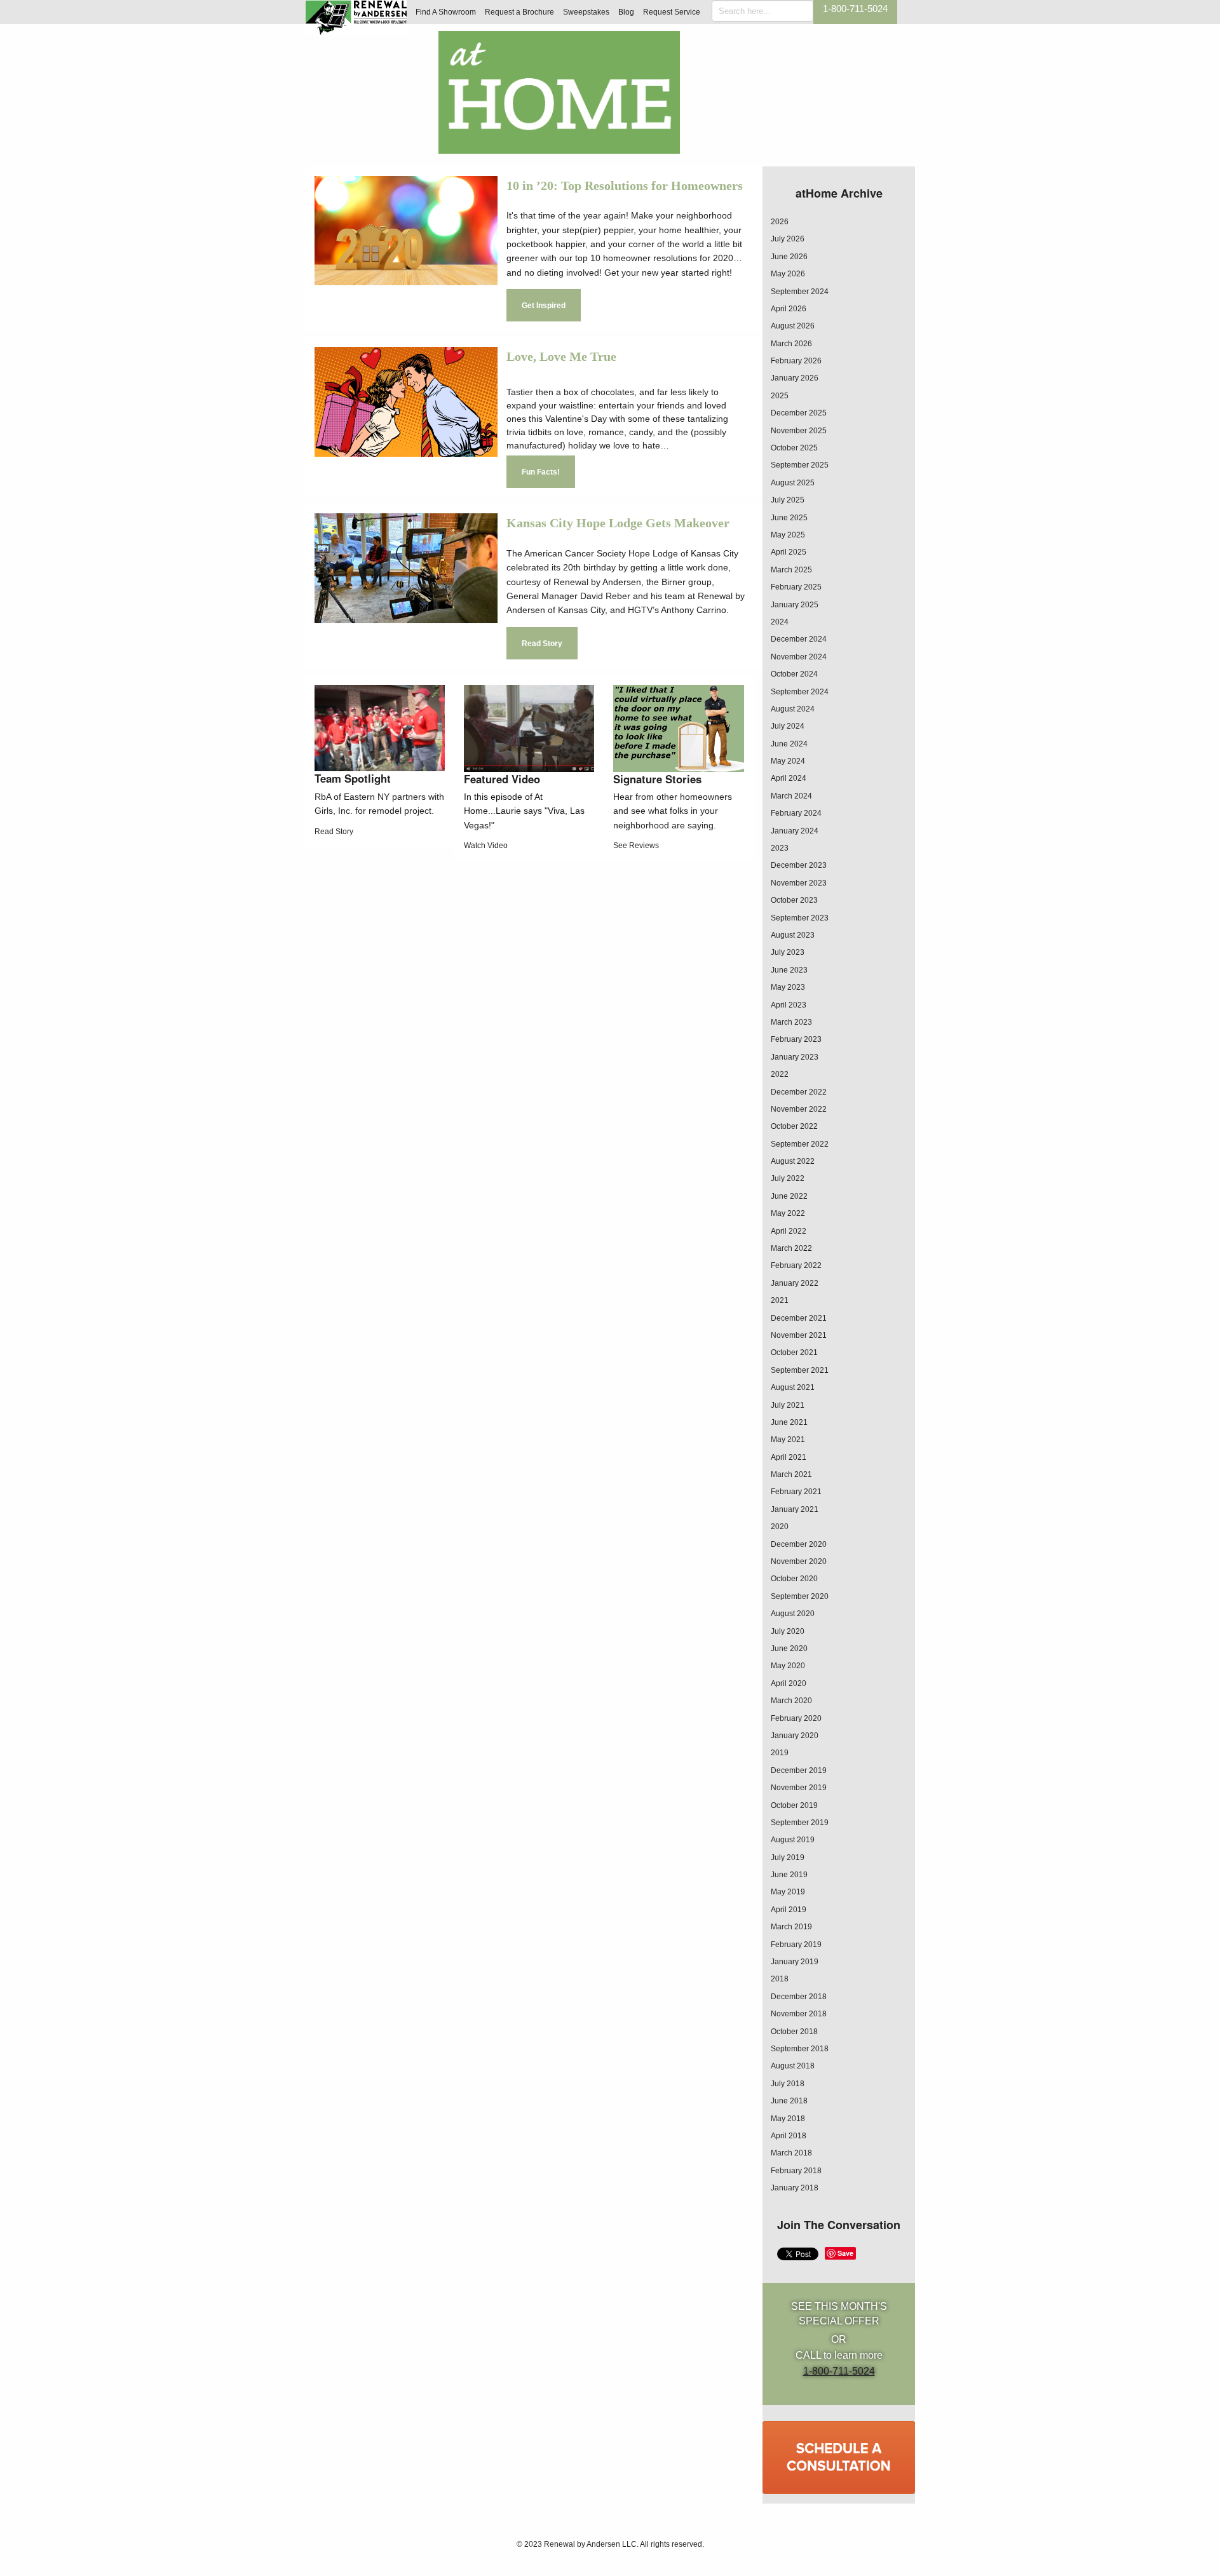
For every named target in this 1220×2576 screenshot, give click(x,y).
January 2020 (795, 1736)
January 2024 (795, 831)
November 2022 (799, 1109)
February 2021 (796, 1492)
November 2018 (799, 2014)
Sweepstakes (586, 12)
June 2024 (789, 744)
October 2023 (794, 900)
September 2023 (800, 918)
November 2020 (799, 1561)
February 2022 (796, 1265)
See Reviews (636, 846)
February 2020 (796, 1718)
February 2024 (796, 813)
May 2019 (788, 1892)
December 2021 (799, 1318)
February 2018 (796, 2171)
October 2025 (794, 448)
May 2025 (788, 535)
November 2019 (799, 1788)
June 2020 (789, 1649)
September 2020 (800, 1596)
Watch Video (486, 846)
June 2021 (789, 1422)
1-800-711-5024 (855, 9)
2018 (780, 1979)
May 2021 (788, 1440)
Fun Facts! (541, 472)
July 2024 (788, 726)
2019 (780, 1753)
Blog (626, 12)
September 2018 (800, 2049)
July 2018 (788, 2084)
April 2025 (789, 552)
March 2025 (791, 570)
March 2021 (791, 1474)
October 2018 (794, 2032)
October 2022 (794, 1126)
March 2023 (791, 1022)
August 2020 (793, 1614)
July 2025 (788, 500)
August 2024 (793, 709)
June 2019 (789, 1875)
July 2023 (788, 952)
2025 (780, 396)
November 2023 (799, 883)
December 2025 (799, 413)
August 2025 (793, 483)
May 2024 (788, 761)
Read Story (542, 644)
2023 (780, 848)
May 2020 (788, 1666)
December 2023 (799, 865)
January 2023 (795, 1057)
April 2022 (789, 1231)
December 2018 (799, 1997)
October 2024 (794, 674)
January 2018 (795, 2188)
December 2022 (799, 1092)
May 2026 (788, 274)
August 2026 (793, 326)
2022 (780, 1074)
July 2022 (788, 1178)
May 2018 (788, 2119)
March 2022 (791, 1248)
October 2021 (794, 1352)
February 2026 (796, 361)
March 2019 (791, 1927)
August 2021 (793, 1387)
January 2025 (795, 605)
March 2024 (791, 796)
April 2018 (789, 2136)
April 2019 (789, 1910)
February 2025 (796, 587)
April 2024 (789, 778)
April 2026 (789, 309)
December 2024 (799, 639)
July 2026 (788, 239)
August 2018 (793, 2066)
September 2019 (800, 1823)
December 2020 (799, 1544)
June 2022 (789, 1196)
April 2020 (789, 1683)
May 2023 (788, 987)
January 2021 (795, 1509)
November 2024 (799, 657)
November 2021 (799, 1335)
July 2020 (788, 1631)
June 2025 (789, 518)
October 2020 (794, 1579)
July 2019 (788, 1858)
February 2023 (796, 1039)
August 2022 (793, 1161)
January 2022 (795, 1283)
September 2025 (800, 465)
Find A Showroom (446, 12)
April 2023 (789, 1005)
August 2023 (793, 935)
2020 (780, 1527)
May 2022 (788, 1213)
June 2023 (789, 970)
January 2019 (795, 1962)
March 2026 (791, 344)
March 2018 (791, 2153)
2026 (780, 222)
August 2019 (793, 1840)
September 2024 (800, 292)
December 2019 (799, 1770)
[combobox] (762, 11)
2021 (780, 1300)
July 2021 (788, 1405)
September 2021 (800, 1370)
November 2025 (799, 431)
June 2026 (789, 257)
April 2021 (789, 1457)
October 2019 (794, 1805)
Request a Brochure (519, 12)
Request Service (672, 12)
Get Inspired (544, 306)
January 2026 (795, 378)
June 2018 (789, 2101)
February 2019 (796, 1945)
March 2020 (791, 1701)
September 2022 (800, 1144)
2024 (780, 622)
